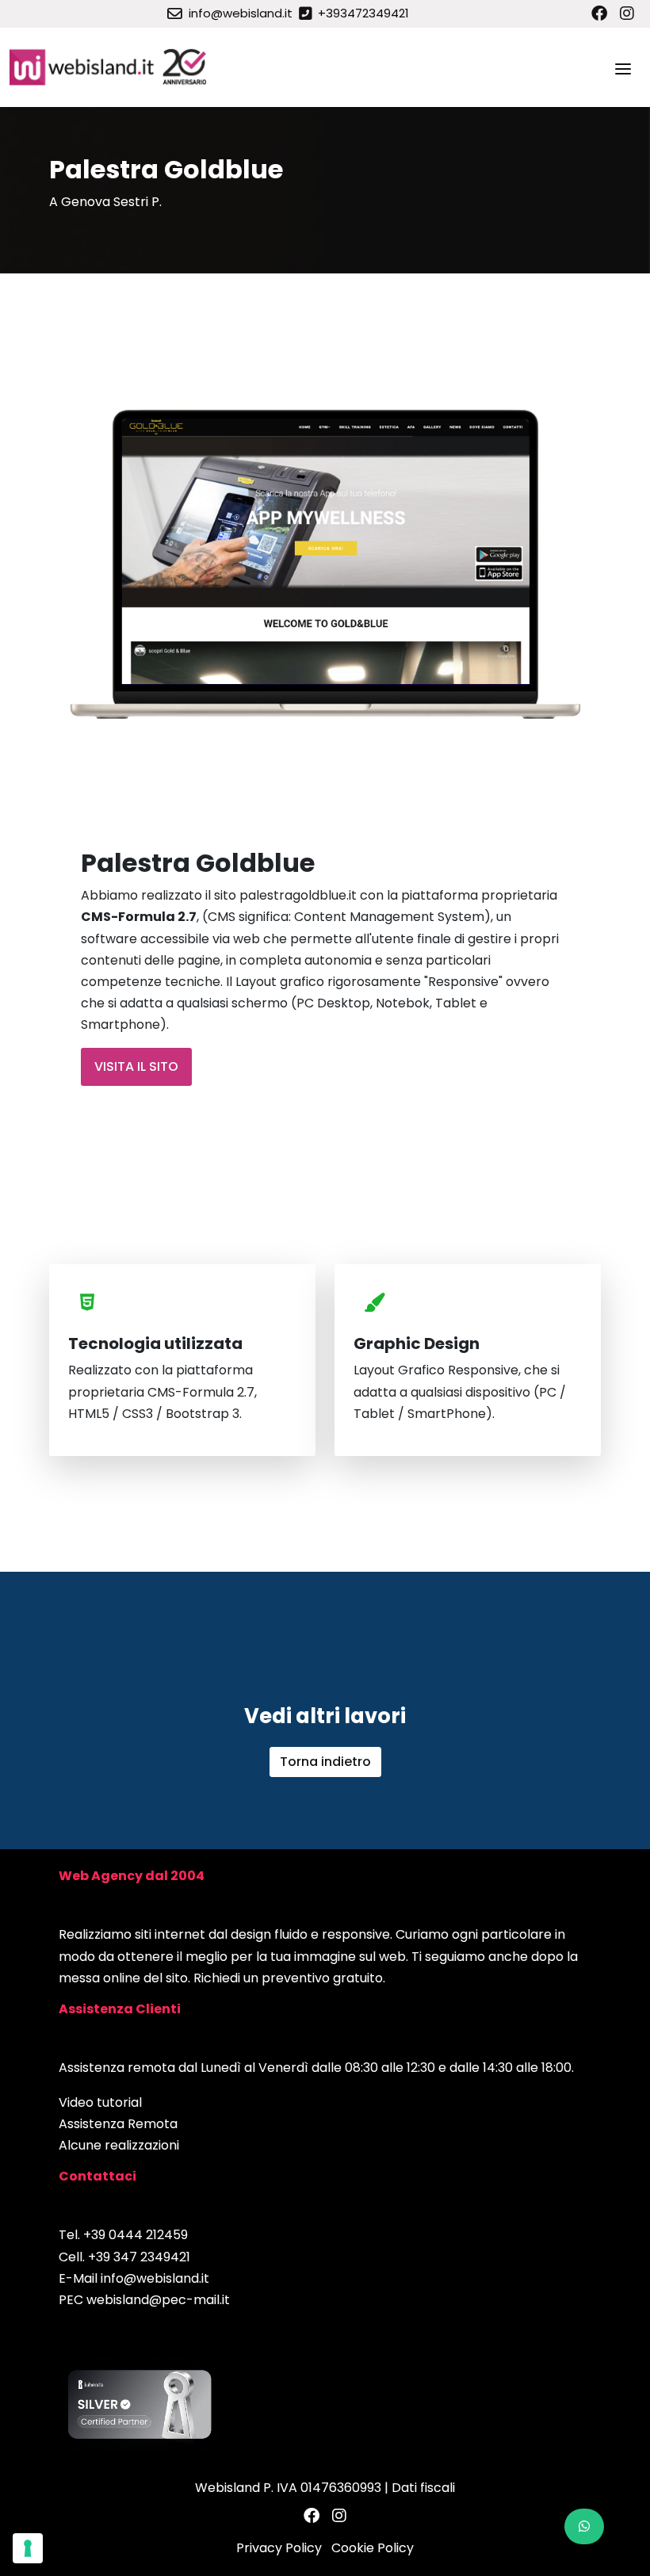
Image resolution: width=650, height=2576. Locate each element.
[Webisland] (109, 67)
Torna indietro (325, 1762)
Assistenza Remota (118, 2124)
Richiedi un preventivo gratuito (288, 1978)
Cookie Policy (373, 2548)
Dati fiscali (423, 2488)
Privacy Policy (279, 2548)
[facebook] (599, 13)
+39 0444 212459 (136, 2235)
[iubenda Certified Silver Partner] (140, 2404)
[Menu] (623, 67)
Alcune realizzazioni (119, 2145)
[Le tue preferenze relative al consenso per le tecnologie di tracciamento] (28, 2548)
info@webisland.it (155, 2278)
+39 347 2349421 (139, 2257)
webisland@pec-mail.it (158, 2300)
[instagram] (627, 13)
